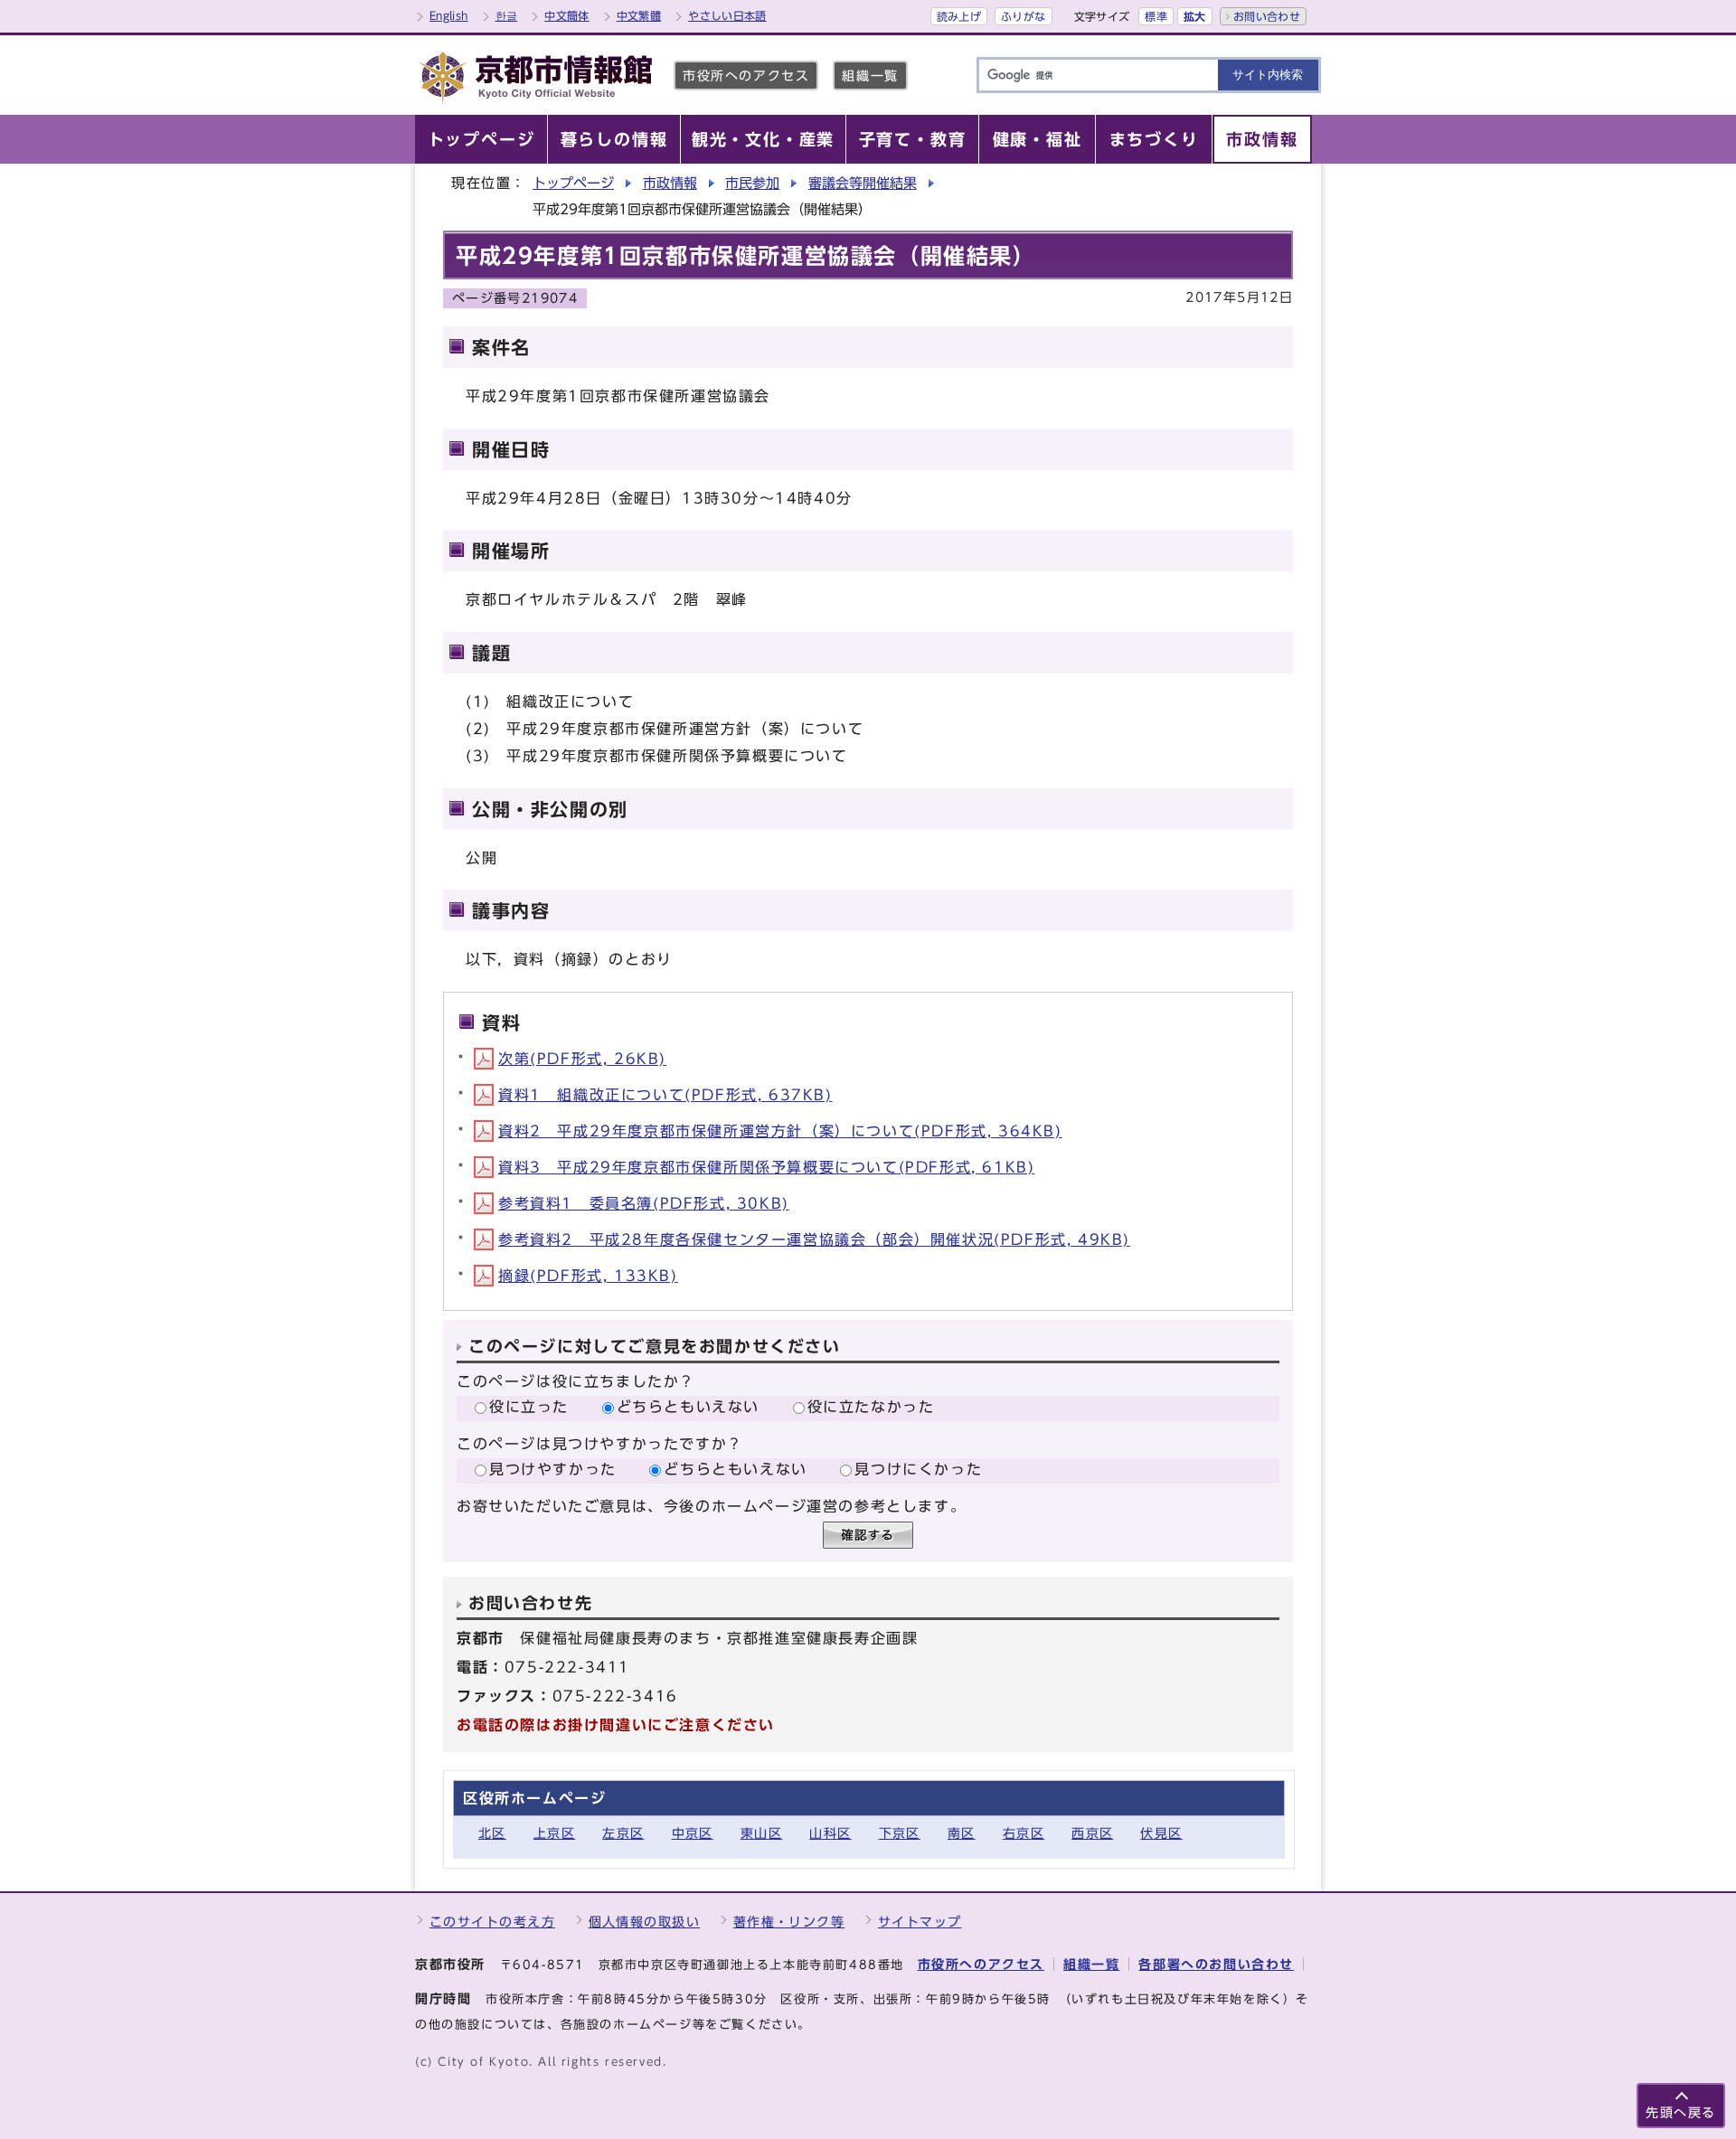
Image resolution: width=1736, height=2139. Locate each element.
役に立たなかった (871, 1407)
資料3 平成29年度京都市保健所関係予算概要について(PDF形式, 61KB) (766, 1167)
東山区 (761, 1833)
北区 (492, 1833)
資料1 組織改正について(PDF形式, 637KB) (665, 1095)
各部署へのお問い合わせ (1216, 1964)
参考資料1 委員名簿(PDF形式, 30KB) (644, 1203)
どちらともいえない (688, 1407)
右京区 (1024, 1833)
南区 (962, 1833)
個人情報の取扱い (645, 1922)
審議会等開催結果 (863, 183)
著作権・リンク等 (789, 1922)
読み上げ (959, 16)
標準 (1156, 16)
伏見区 (1161, 1833)
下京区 (900, 1833)
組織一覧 (870, 75)
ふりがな (1023, 16)
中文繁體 (639, 15)
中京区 (693, 1833)
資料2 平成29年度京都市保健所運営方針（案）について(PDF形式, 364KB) (780, 1131)
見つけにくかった (918, 1469)
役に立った (529, 1407)
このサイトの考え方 (492, 1922)
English (449, 15)
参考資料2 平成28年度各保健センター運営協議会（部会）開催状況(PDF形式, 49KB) (814, 1239)
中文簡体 (566, 15)
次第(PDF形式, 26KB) (582, 1059)
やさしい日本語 (727, 15)
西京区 (1092, 1833)
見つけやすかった (553, 1469)
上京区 (554, 1833)
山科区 (830, 1833)
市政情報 (670, 183)
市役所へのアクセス (746, 75)
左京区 (623, 1833)
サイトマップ (920, 1922)
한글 (507, 15)
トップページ (573, 183)
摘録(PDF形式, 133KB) (588, 1276)
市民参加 (752, 183)
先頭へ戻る (1681, 2112)
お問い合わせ (1267, 16)
